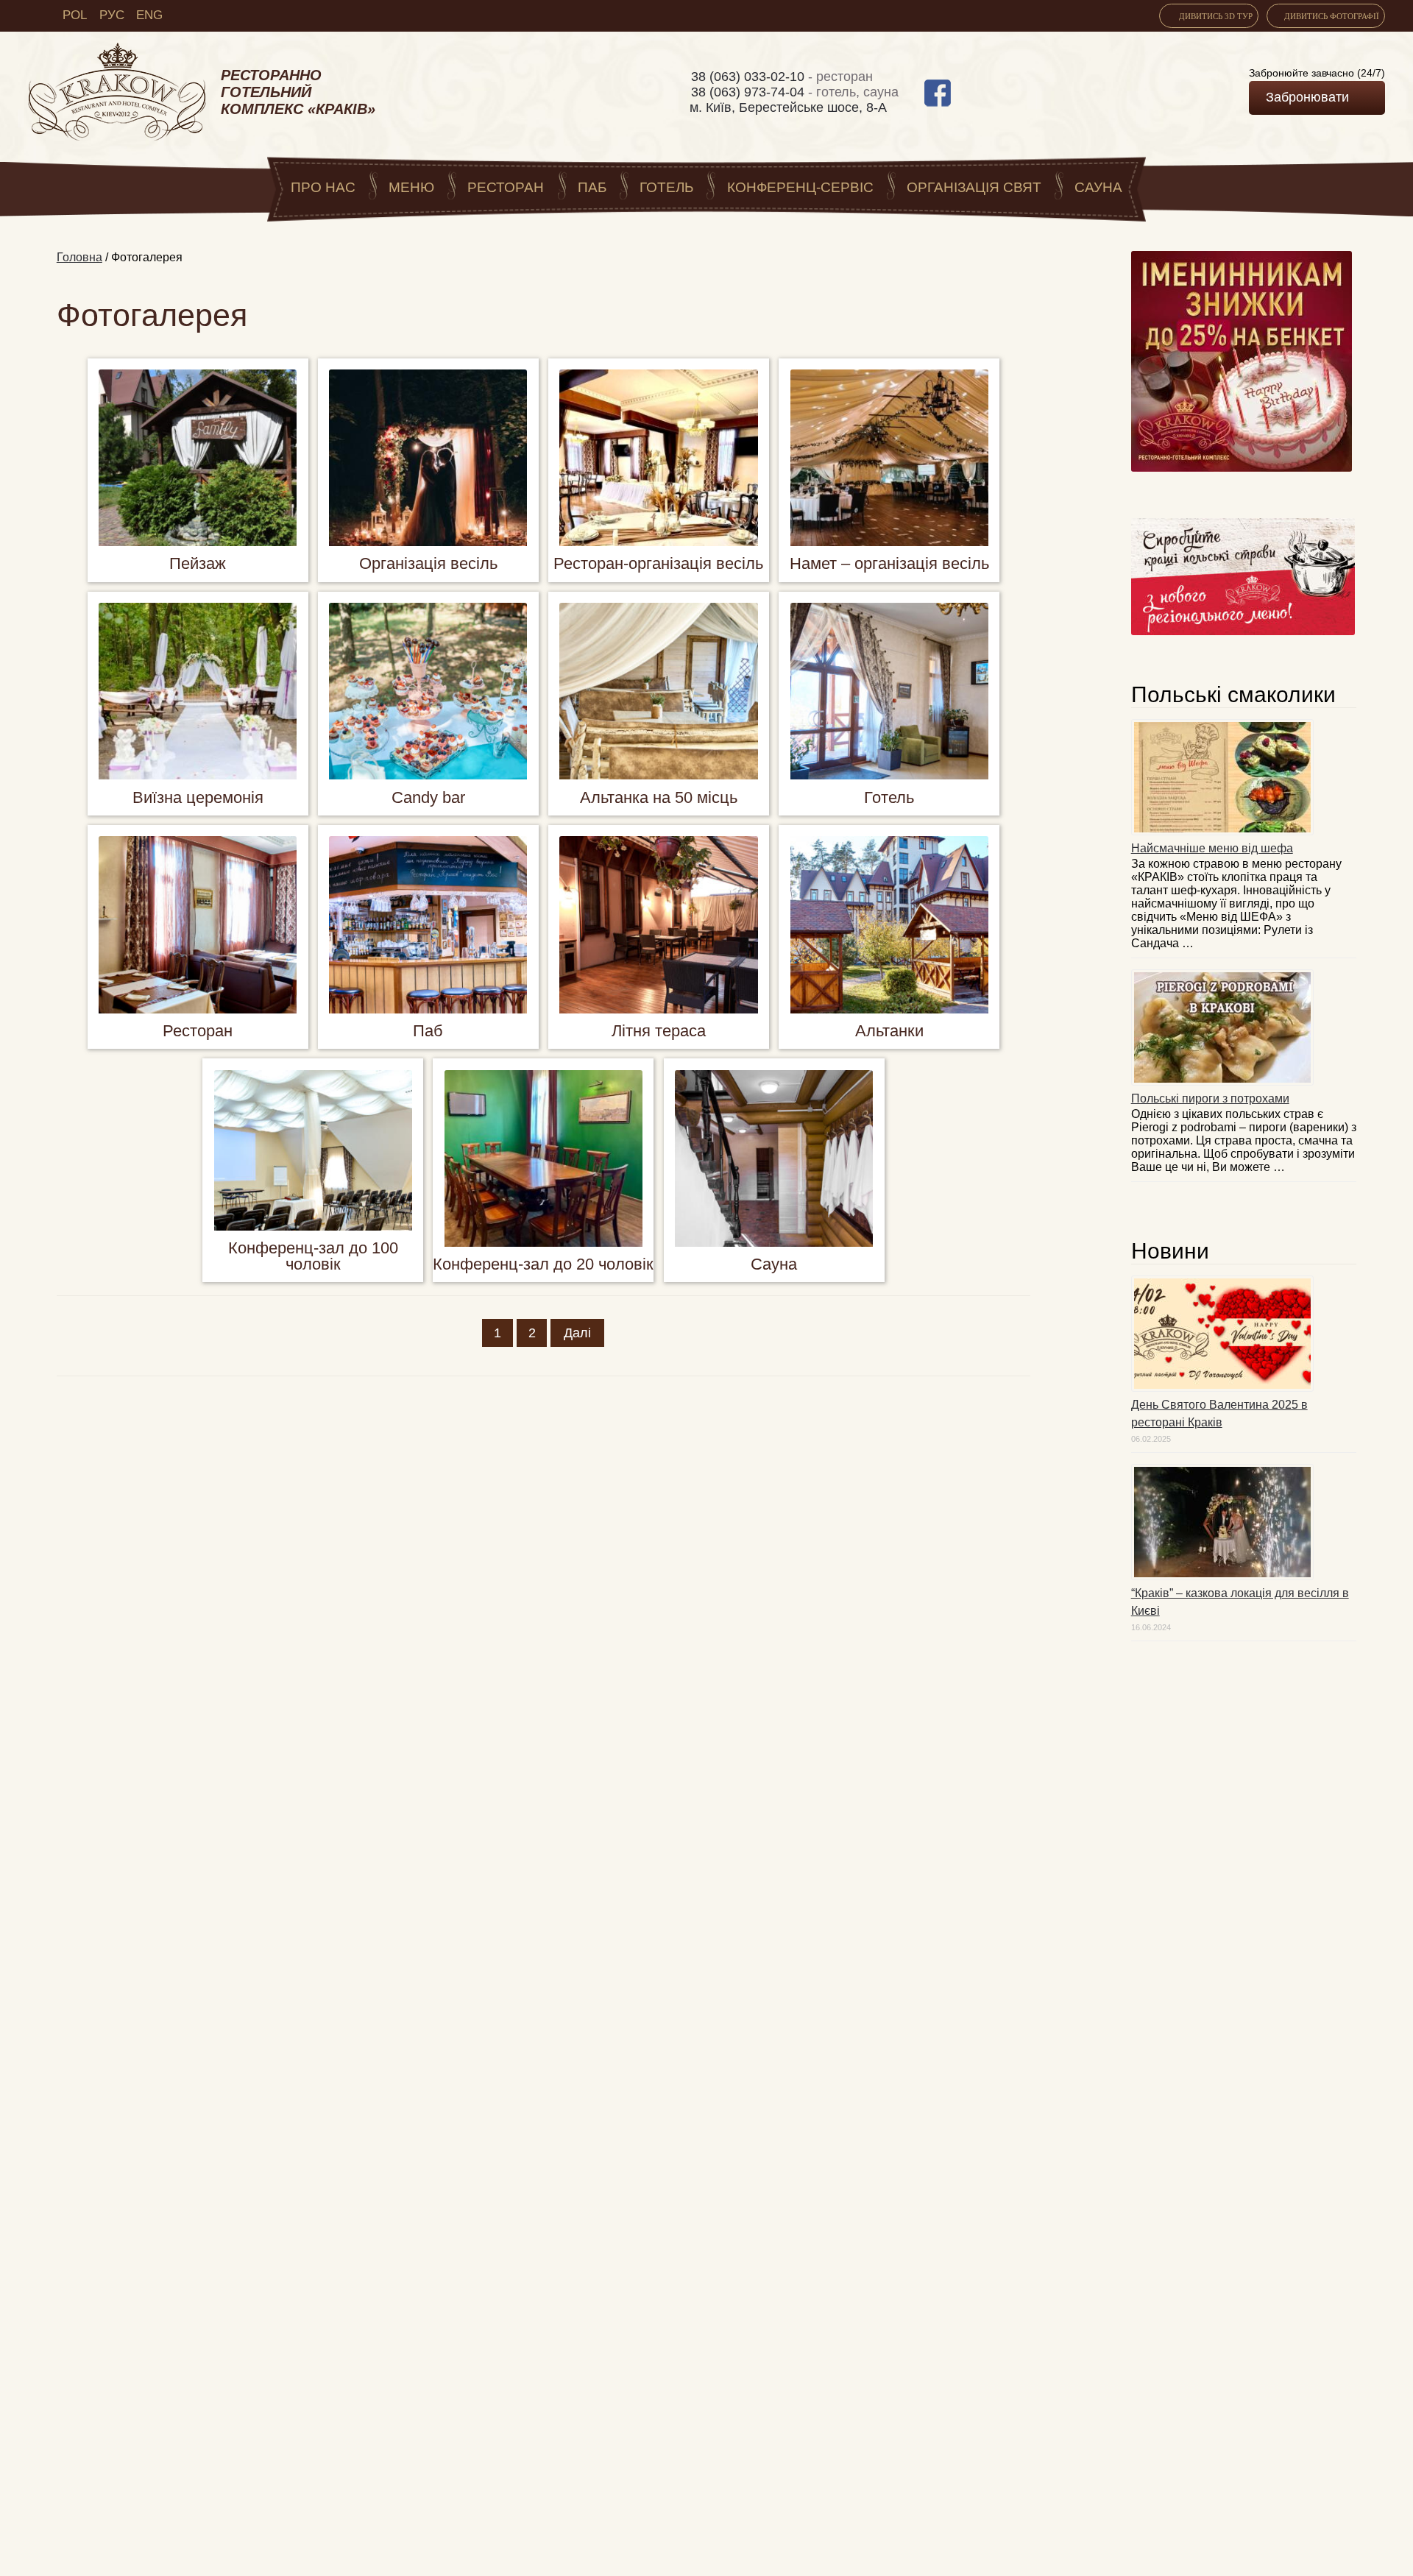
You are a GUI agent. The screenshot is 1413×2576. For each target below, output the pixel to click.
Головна (79, 257)
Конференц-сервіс (800, 187)
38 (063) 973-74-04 (750, 92)
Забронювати (1307, 97)
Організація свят (974, 187)
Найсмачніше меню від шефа (1212, 848)
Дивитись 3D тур (1215, 16)
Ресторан (506, 187)
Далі (577, 1333)
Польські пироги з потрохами (1210, 1098)
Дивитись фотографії (1332, 16)
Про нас (323, 187)
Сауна (1098, 187)
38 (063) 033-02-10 (750, 77)
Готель (666, 187)
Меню (411, 187)
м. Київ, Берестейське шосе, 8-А (788, 107)
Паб (592, 187)
